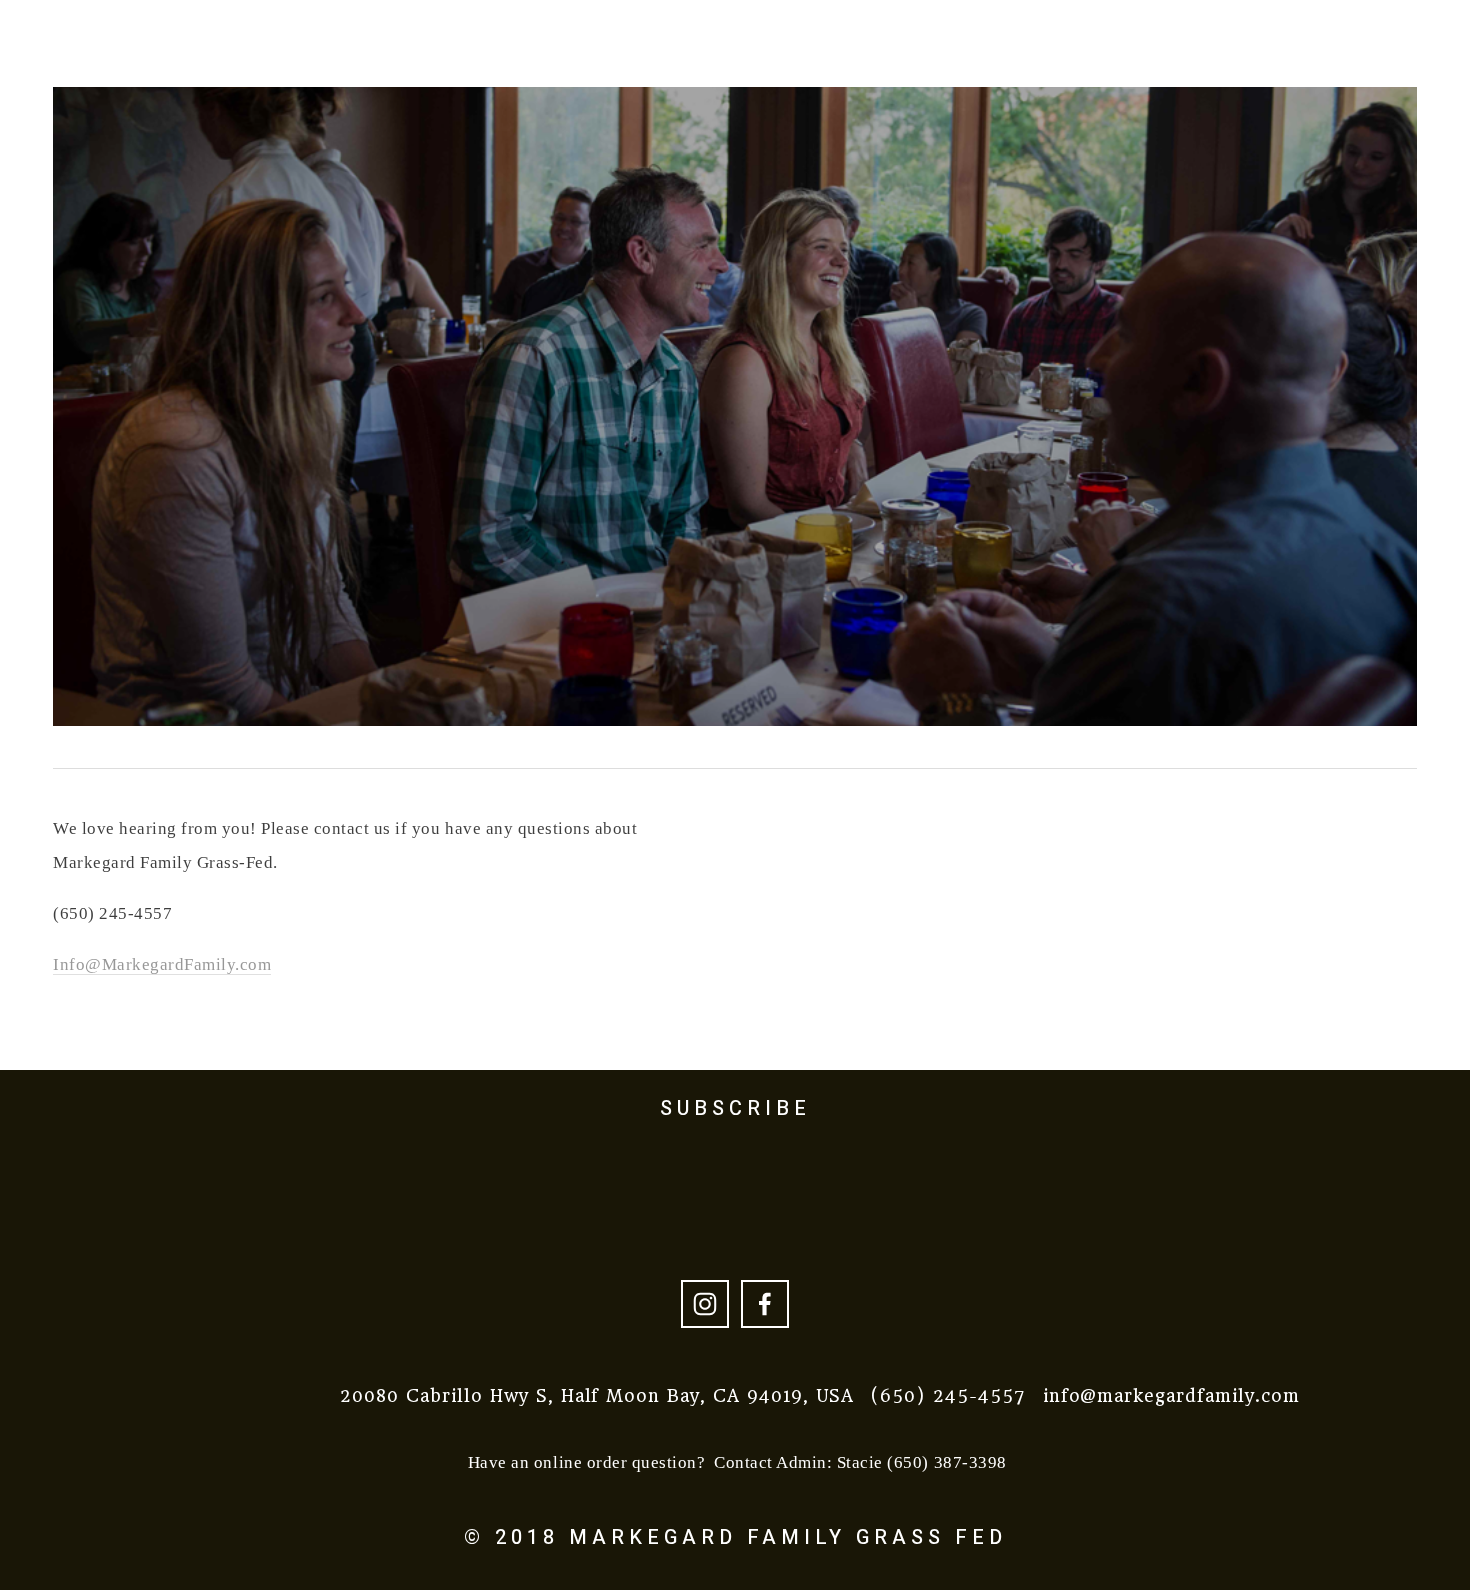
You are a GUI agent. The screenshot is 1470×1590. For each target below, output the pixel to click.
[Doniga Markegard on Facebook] (765, 1304)
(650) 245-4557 (947, 1396)
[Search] (190, 33)
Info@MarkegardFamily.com (162, 964)
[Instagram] (705, 1304)
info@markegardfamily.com (1171, 1396)
